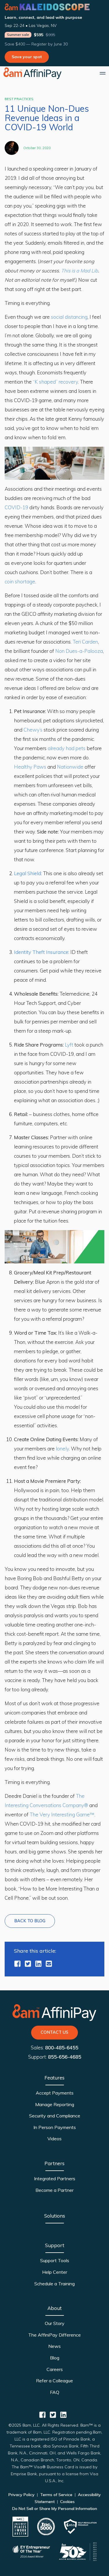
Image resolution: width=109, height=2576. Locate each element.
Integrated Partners (55, 2179)
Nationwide (70, 767)
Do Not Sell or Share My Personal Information (55, 2509)
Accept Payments (55, 2093)
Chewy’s (33, 730)
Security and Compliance (55, 2116)
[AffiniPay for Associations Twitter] (28, 1964)
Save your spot (27, 57)
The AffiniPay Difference (54, 2335)
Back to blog (30, 1921)
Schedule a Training (54, 2284)
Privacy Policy (22, 2495)
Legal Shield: (28, 873)
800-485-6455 (62, 2048)
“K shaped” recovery (55, 382)
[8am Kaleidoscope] (47, 7)
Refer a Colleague (54, 2381)
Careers (55, 2369)
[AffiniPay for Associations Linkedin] (38, 1964)
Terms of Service (56, 2495)
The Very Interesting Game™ (62, 1814)
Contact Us (54, 2032)
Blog (55, 2358)
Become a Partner (54, 2190)
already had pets (67, 748)
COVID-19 (16, 507)
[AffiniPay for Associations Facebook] (17, 1964)
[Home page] (33, 73)
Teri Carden (85, 642)
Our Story (55, 2323)
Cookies (67, 2502)
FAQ (55, 2392)
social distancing (69, 317)
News (54, 2346)
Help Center (55, 2272)
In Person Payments (55, 2127)
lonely (62, 1449)
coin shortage (20, 581)
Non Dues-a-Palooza (79, 651)
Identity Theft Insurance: (42, 952)
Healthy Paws (30, 767)
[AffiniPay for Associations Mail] (49, 1964)
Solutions (55, 2216)
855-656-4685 (65, 2057)
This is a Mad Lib (79, 271)
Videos (54, 2139)
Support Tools (55, 2260)
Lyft (69, 1045)
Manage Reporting (55, 2104)
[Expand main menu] (103, 73)
